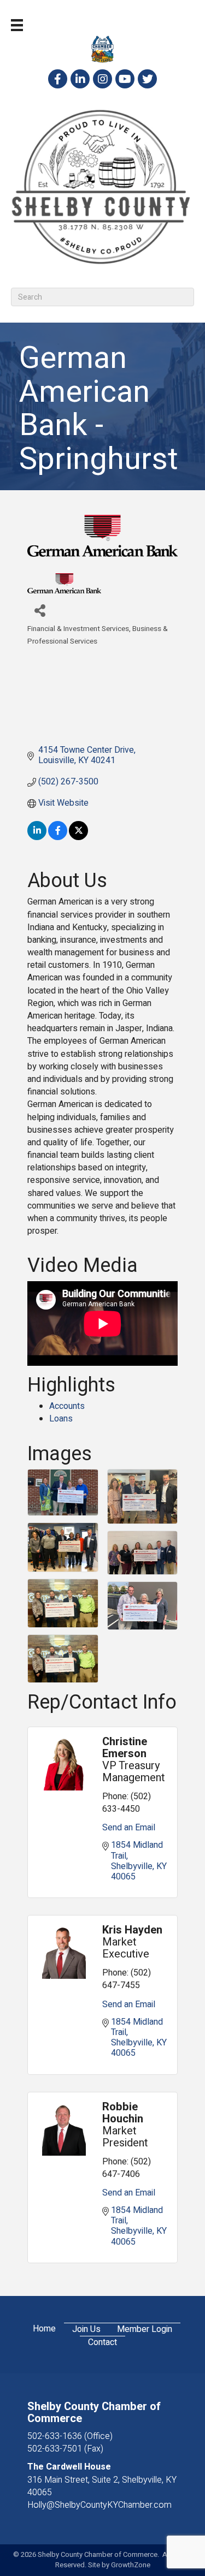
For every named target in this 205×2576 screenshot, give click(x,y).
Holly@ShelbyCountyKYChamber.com (99, 2505)
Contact (102, 2343)
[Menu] (17, 25)
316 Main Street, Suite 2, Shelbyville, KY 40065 (102, 2486)
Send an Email (129, 1828)
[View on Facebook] (58, 837)
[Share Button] (40, 610)
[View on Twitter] (78, 837)
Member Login (145, 2330)
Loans (61, 1419)
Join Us (86, 2330)
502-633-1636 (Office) (70, 2436)
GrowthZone (131, 2565)
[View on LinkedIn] (37, 837)
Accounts (67, 1406)
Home (44, 2329)
